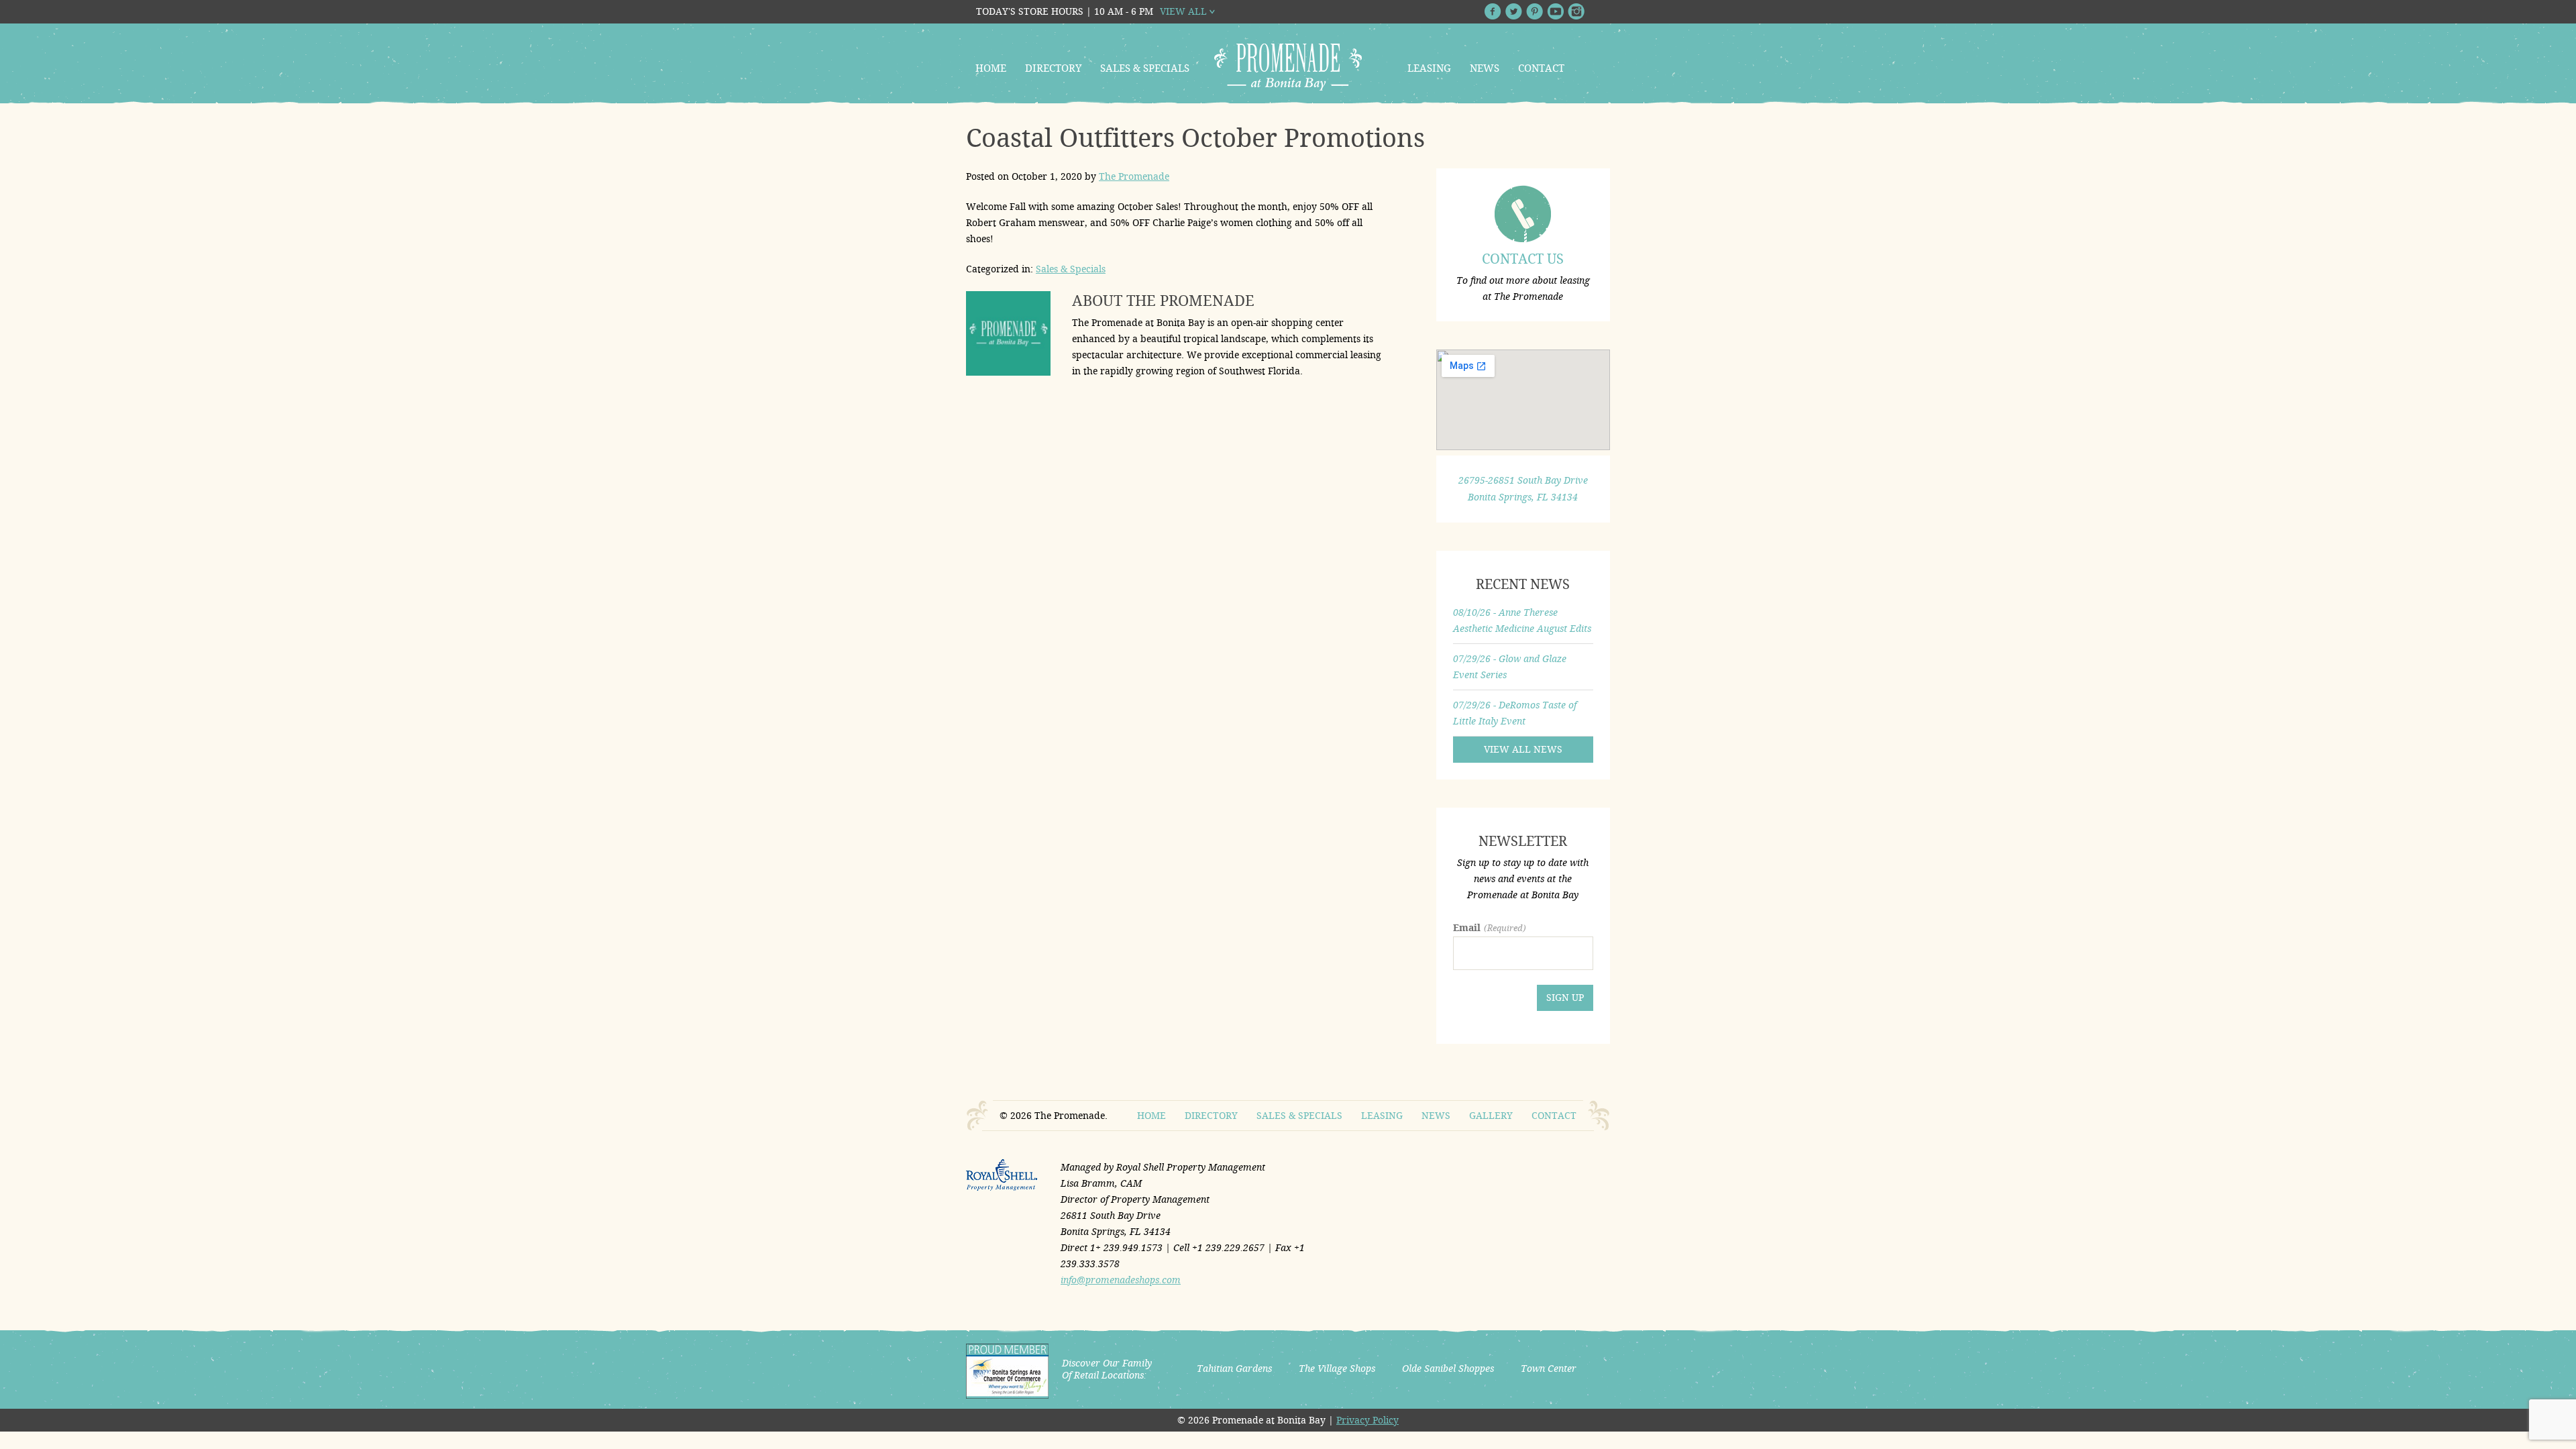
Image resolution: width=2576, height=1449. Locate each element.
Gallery (1491, 1116)
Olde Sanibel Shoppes (1448, 1368)
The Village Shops (1337, 1368)
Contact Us (1523, 259)
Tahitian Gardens (1234, 1368)
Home (991, 68)
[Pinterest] (1535, 11)
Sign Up (1565, 998)
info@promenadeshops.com (1121, 1280)
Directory (1053, 68)
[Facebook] (1493, 11)
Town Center (1549, 1368)
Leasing (1429, 68)
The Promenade (1134, 176)
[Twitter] (1514, 11)
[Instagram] (1576, 11)
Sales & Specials (1145, 68)
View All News (1523, 749)
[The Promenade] (1288, 67)
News (1485, 68)
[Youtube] (1555, 11)
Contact (1541, 68)
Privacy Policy (1367, 1420)
